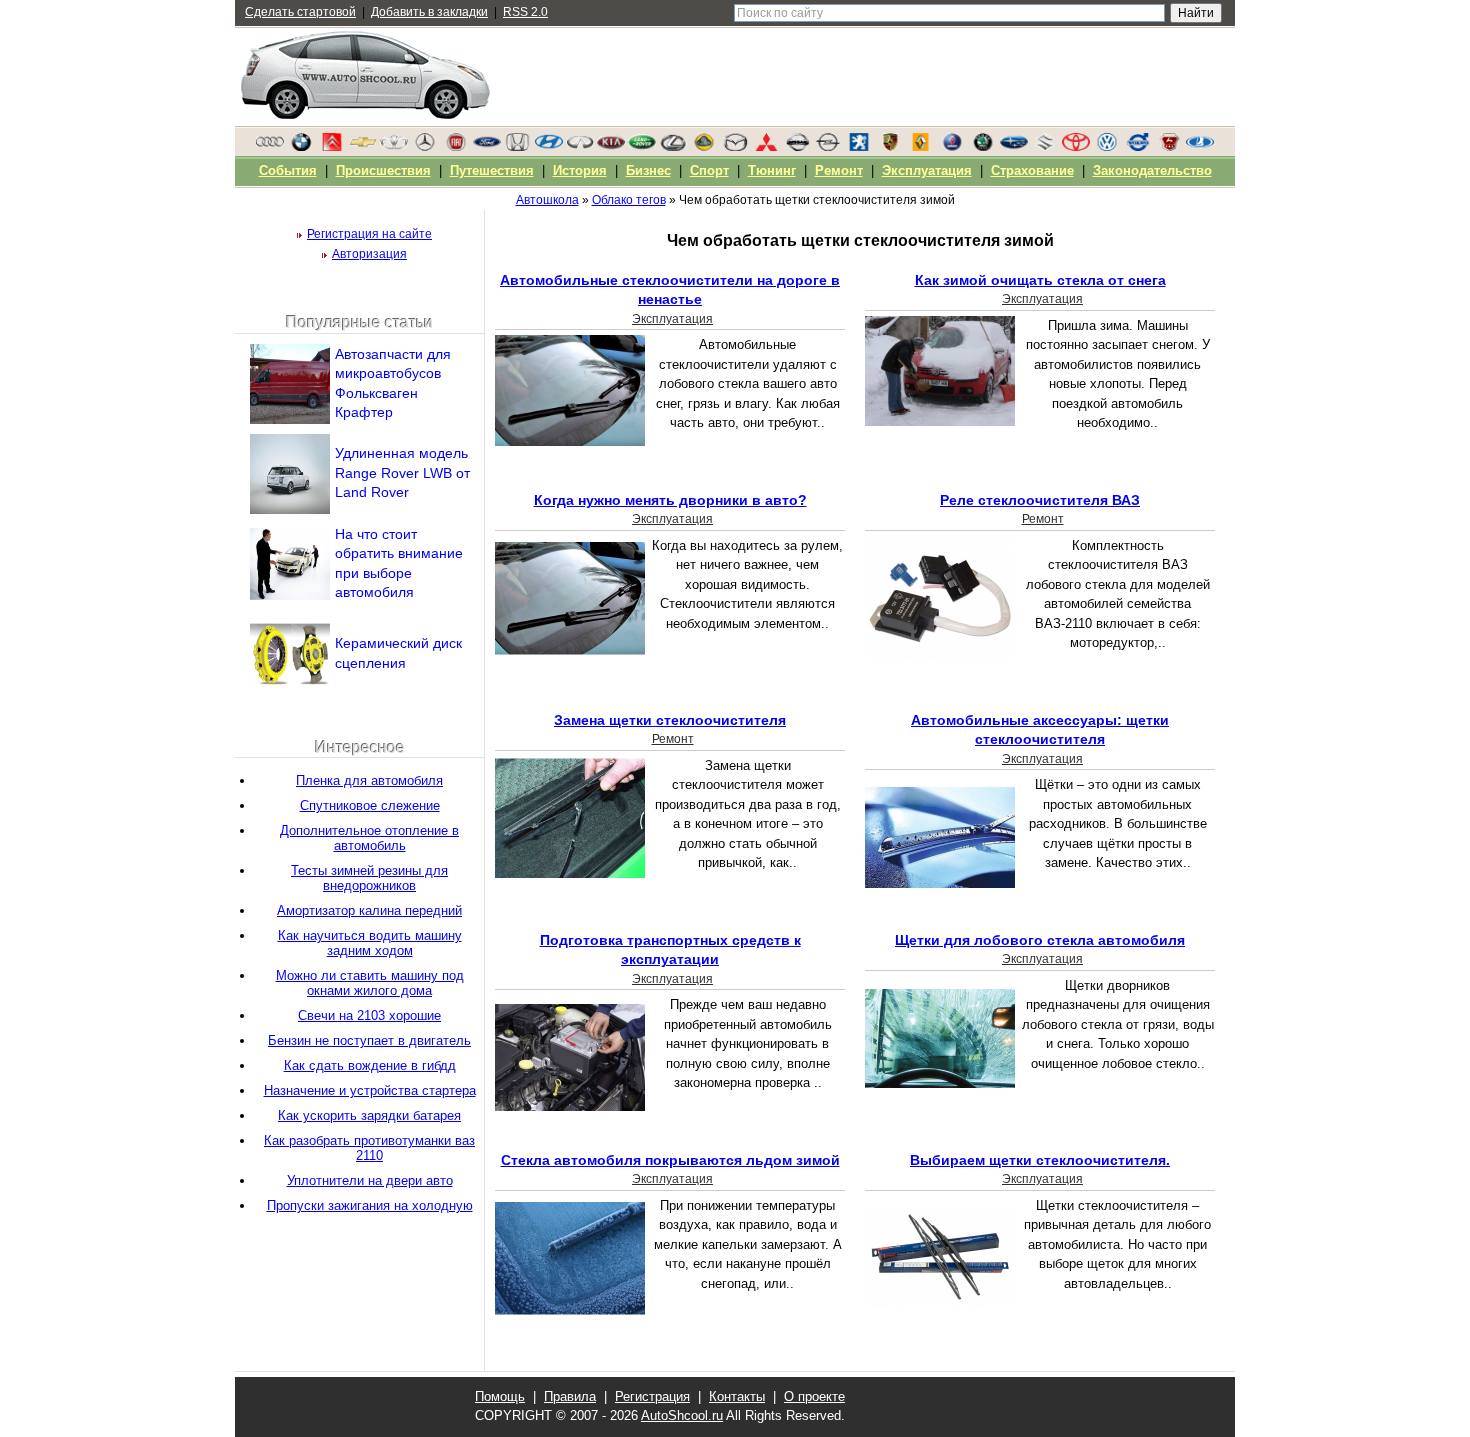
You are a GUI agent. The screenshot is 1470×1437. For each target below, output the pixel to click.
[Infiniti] (580, 147)
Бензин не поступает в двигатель (369, 1040)
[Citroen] (332, 147)
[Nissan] (797, 147)
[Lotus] (704, 147)
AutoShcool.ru (682, 1415)
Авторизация (369, 254)
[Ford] (487, 147)
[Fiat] (456, 147)
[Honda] (518, 147)
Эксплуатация (672, 319)
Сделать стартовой (300, 12)
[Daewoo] (394, 147)
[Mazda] (735, 147)
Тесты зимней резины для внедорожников (369, 878)
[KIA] (611, 147)
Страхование (1032, 170)
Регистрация (652, 1396)
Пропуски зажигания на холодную (370, 1205)
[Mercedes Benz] (425, 147)
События (288, 170)
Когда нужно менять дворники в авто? (670, 500)
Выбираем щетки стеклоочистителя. (1040, 1160)
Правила (570, 1396)
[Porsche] (890, 147)
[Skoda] (983, 147)
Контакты (737, 1396)
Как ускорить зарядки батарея (369, 1115)
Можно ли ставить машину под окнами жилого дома (370, 983)
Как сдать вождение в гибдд (370, 1065)
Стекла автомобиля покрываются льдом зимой (670, 1160)
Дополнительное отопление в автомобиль (369, 838)
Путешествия (492, 170)
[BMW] (301, 147)
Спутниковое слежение (370, 805)
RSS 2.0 (525, 12)
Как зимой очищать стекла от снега (1040, 280)
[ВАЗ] (1200, 147)
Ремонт (1043, 519)
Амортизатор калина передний (369, 910)
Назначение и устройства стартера (370, 1090)
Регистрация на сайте (369, 234)
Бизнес (648, 170)
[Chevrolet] (363, 147)
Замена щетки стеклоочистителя (670, 720)
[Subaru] (1014, 147)
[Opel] (828, 147)
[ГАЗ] (1169, 147)
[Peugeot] (859, 147)
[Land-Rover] (642, 147)
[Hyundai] (549, 147)
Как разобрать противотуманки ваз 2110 (369, 1148)
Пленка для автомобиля (369, 780)
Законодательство (1152, 170)
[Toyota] (1076, 147)
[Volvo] (1138, 147)
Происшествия (383, 170)
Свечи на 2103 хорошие (369, 1015)
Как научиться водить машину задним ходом (370, 943)
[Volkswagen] (1107, 147)
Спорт (709, 170)
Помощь (500, 1396)
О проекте (814, 1396)
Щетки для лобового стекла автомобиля (1040, 940)
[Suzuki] (1045, 147)
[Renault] (921, 147)
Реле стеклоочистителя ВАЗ (1040, 500)
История (580, 170)
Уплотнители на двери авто (370, 1180)
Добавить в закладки (429, 12)
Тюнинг (772, 170)
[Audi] (270, 147)
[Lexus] (673, 147)
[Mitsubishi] (766, 147)
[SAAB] (952, 147)
